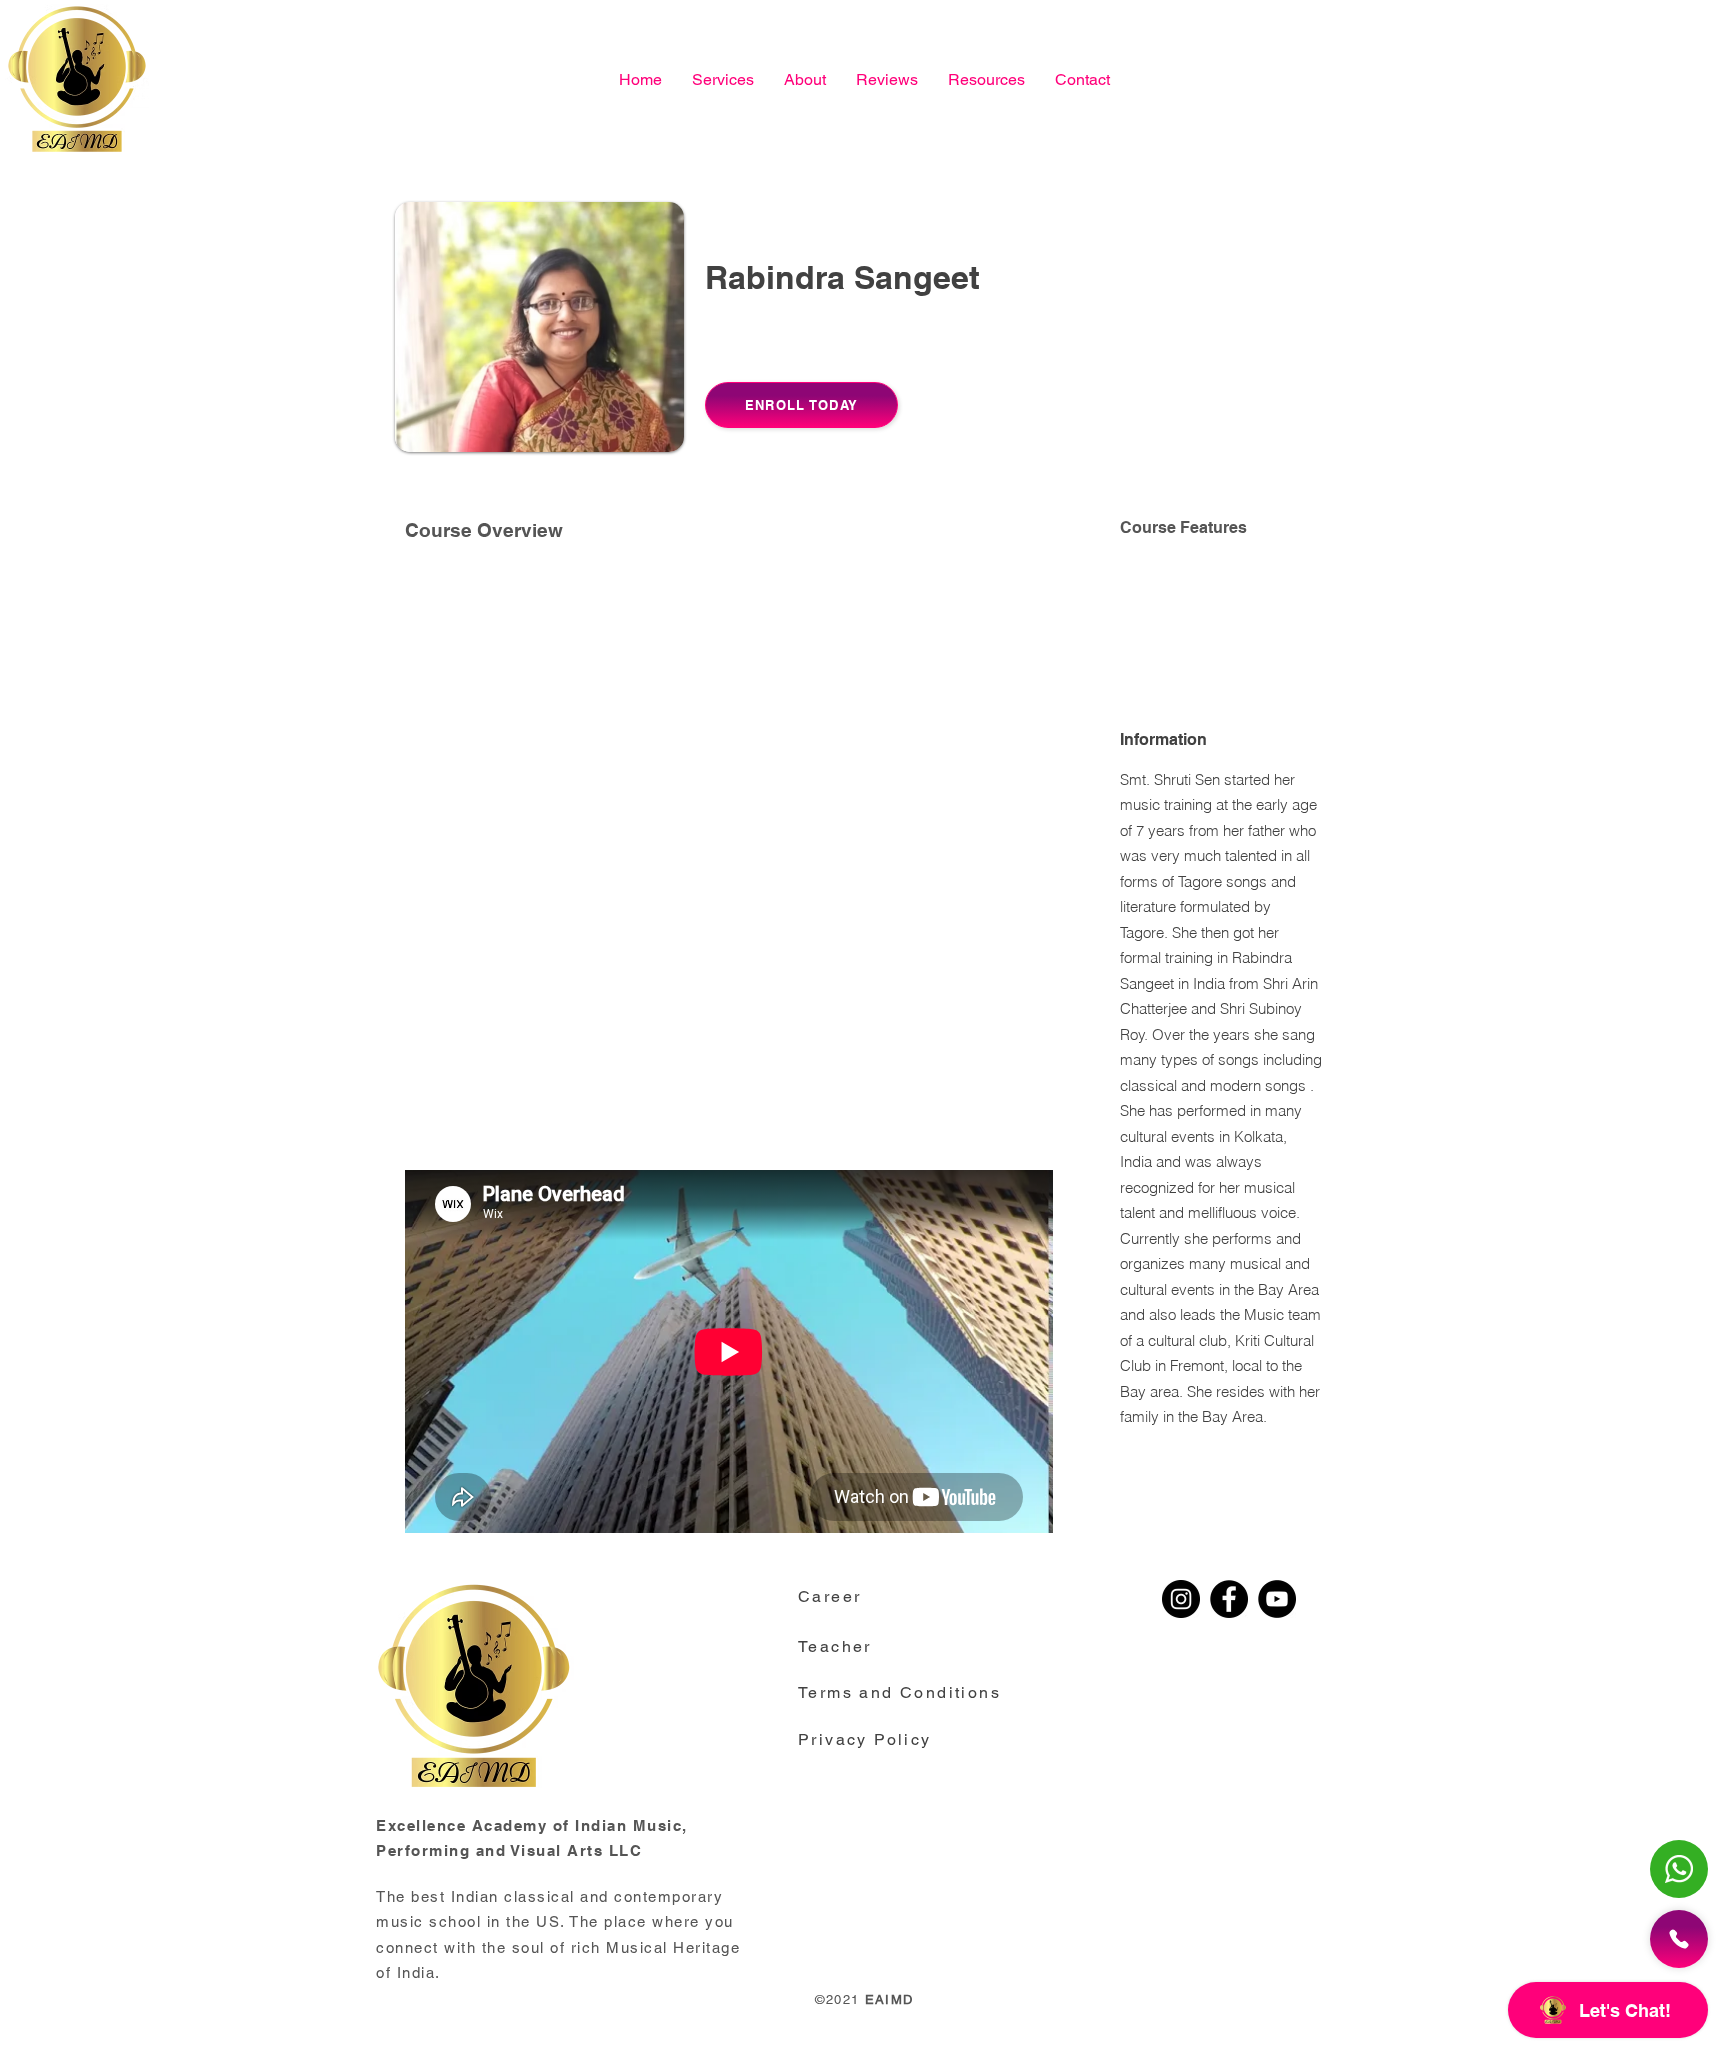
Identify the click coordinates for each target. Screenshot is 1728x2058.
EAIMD (889, 1999)
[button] (986, 79)
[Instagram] (1181, 1599)
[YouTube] (1277, 1599)
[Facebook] (1229, 1599)
